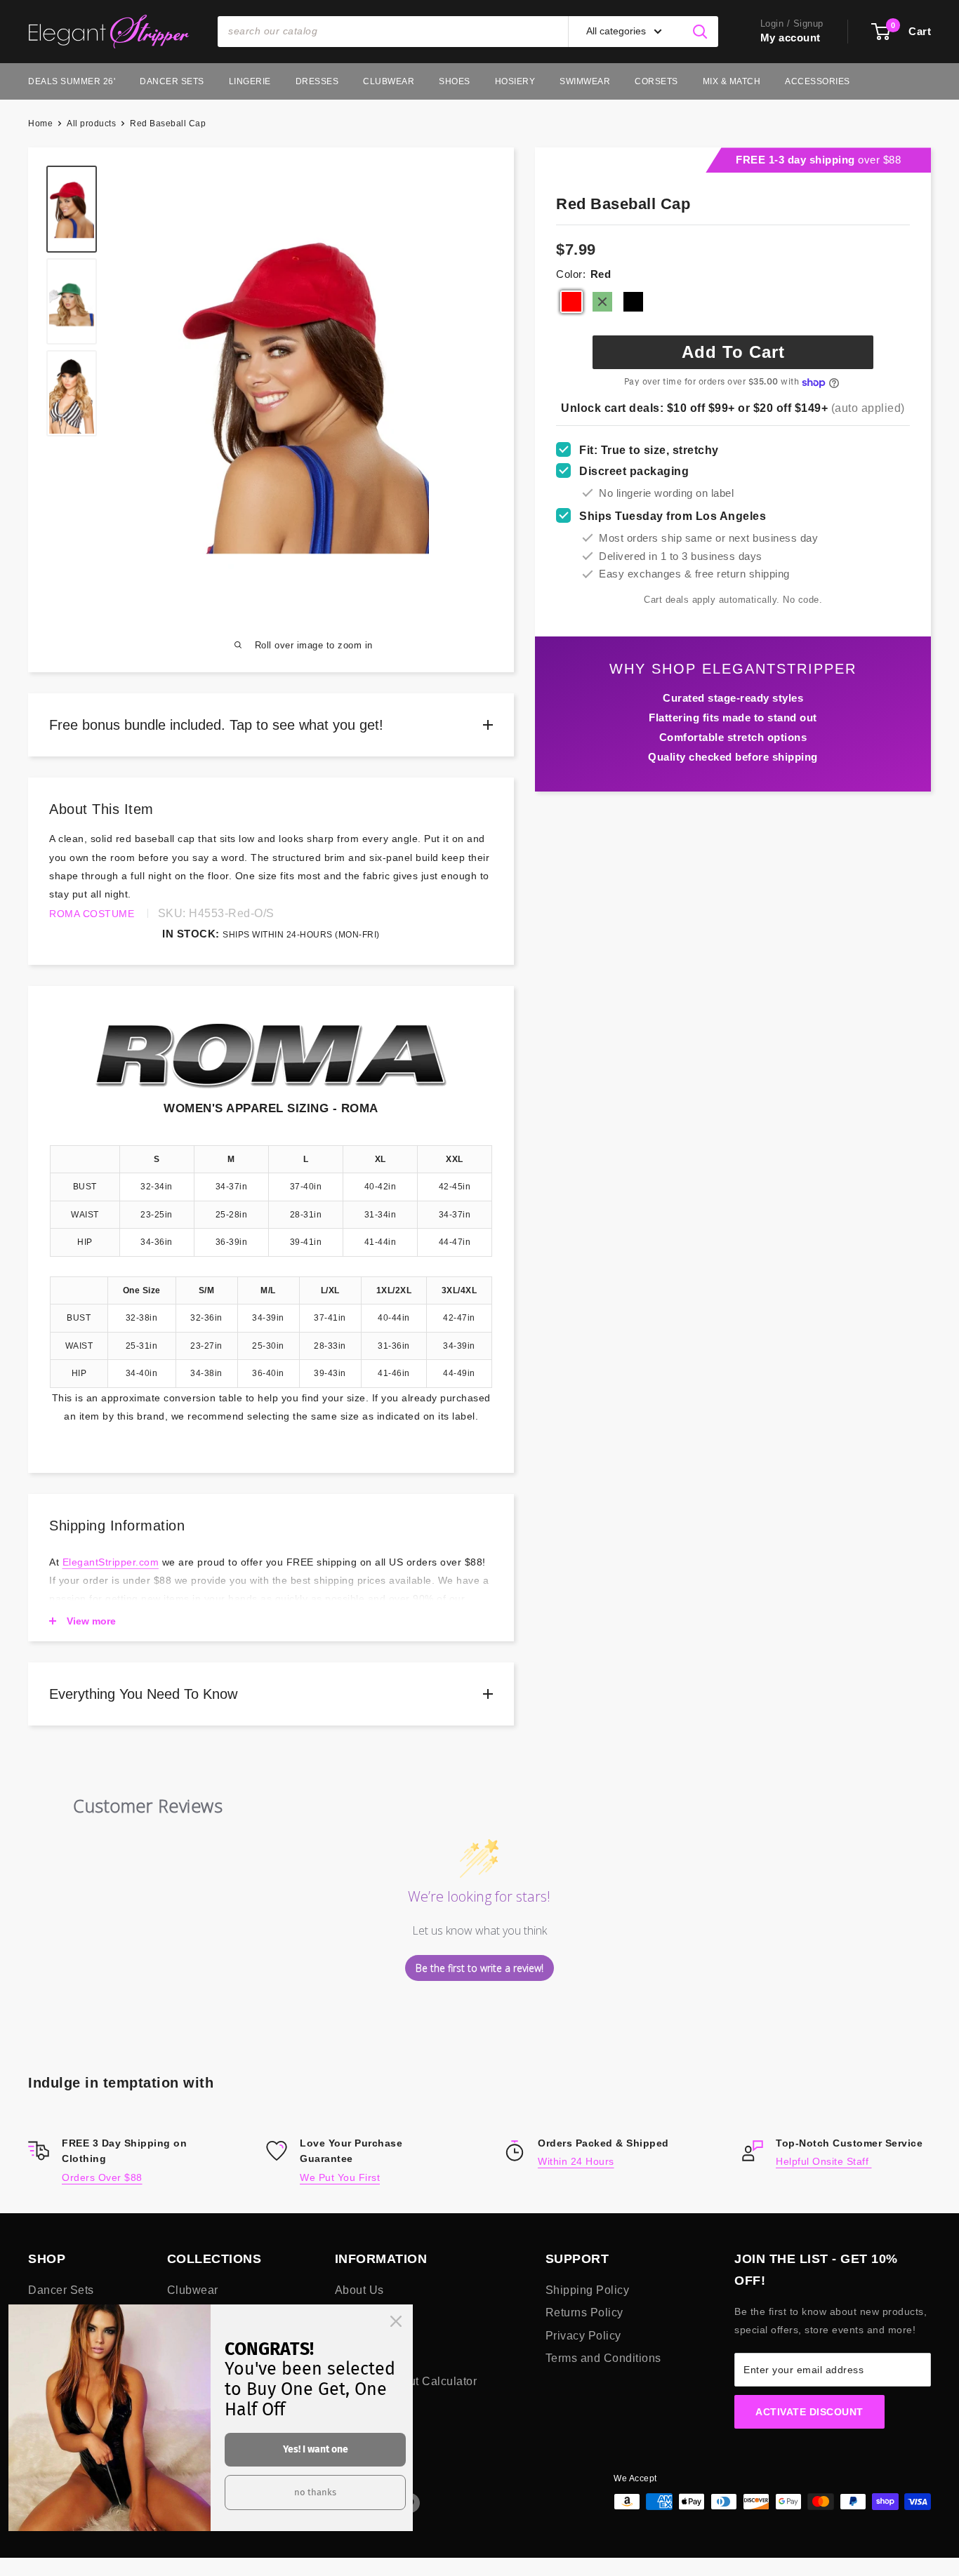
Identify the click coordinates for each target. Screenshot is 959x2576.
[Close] (396, 2321)
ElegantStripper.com (111, 1562)
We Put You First (340, 2177)
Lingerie (250, 81)
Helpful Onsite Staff (824, 2161)
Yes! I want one (316, 2449)
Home (40, 124)
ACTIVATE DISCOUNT (809, 2412)
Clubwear (389, 81)
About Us (359, 2290)
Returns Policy (584, 2313)
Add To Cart (733, 352)
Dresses (317, 81)
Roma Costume (92, 914)
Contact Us (364, 2336)
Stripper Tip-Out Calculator (406, 2381)
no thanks (315, 2492)
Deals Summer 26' (72, 81)
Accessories (818, 81)
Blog (347, 2313)
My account (791, 38)
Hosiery (515, 81)
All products (91, 124)
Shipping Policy (588, 2290)
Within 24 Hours (576, 2161)
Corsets (656, 81)
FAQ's (351, 2358)
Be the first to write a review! (479, 1968)
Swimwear (585, 81)
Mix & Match (732, 81)
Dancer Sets (172, 81)
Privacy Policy (583, 2336)
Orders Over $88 (102, 2177)
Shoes (455, 81)
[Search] (701, 32)
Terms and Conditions (603, 2358)
